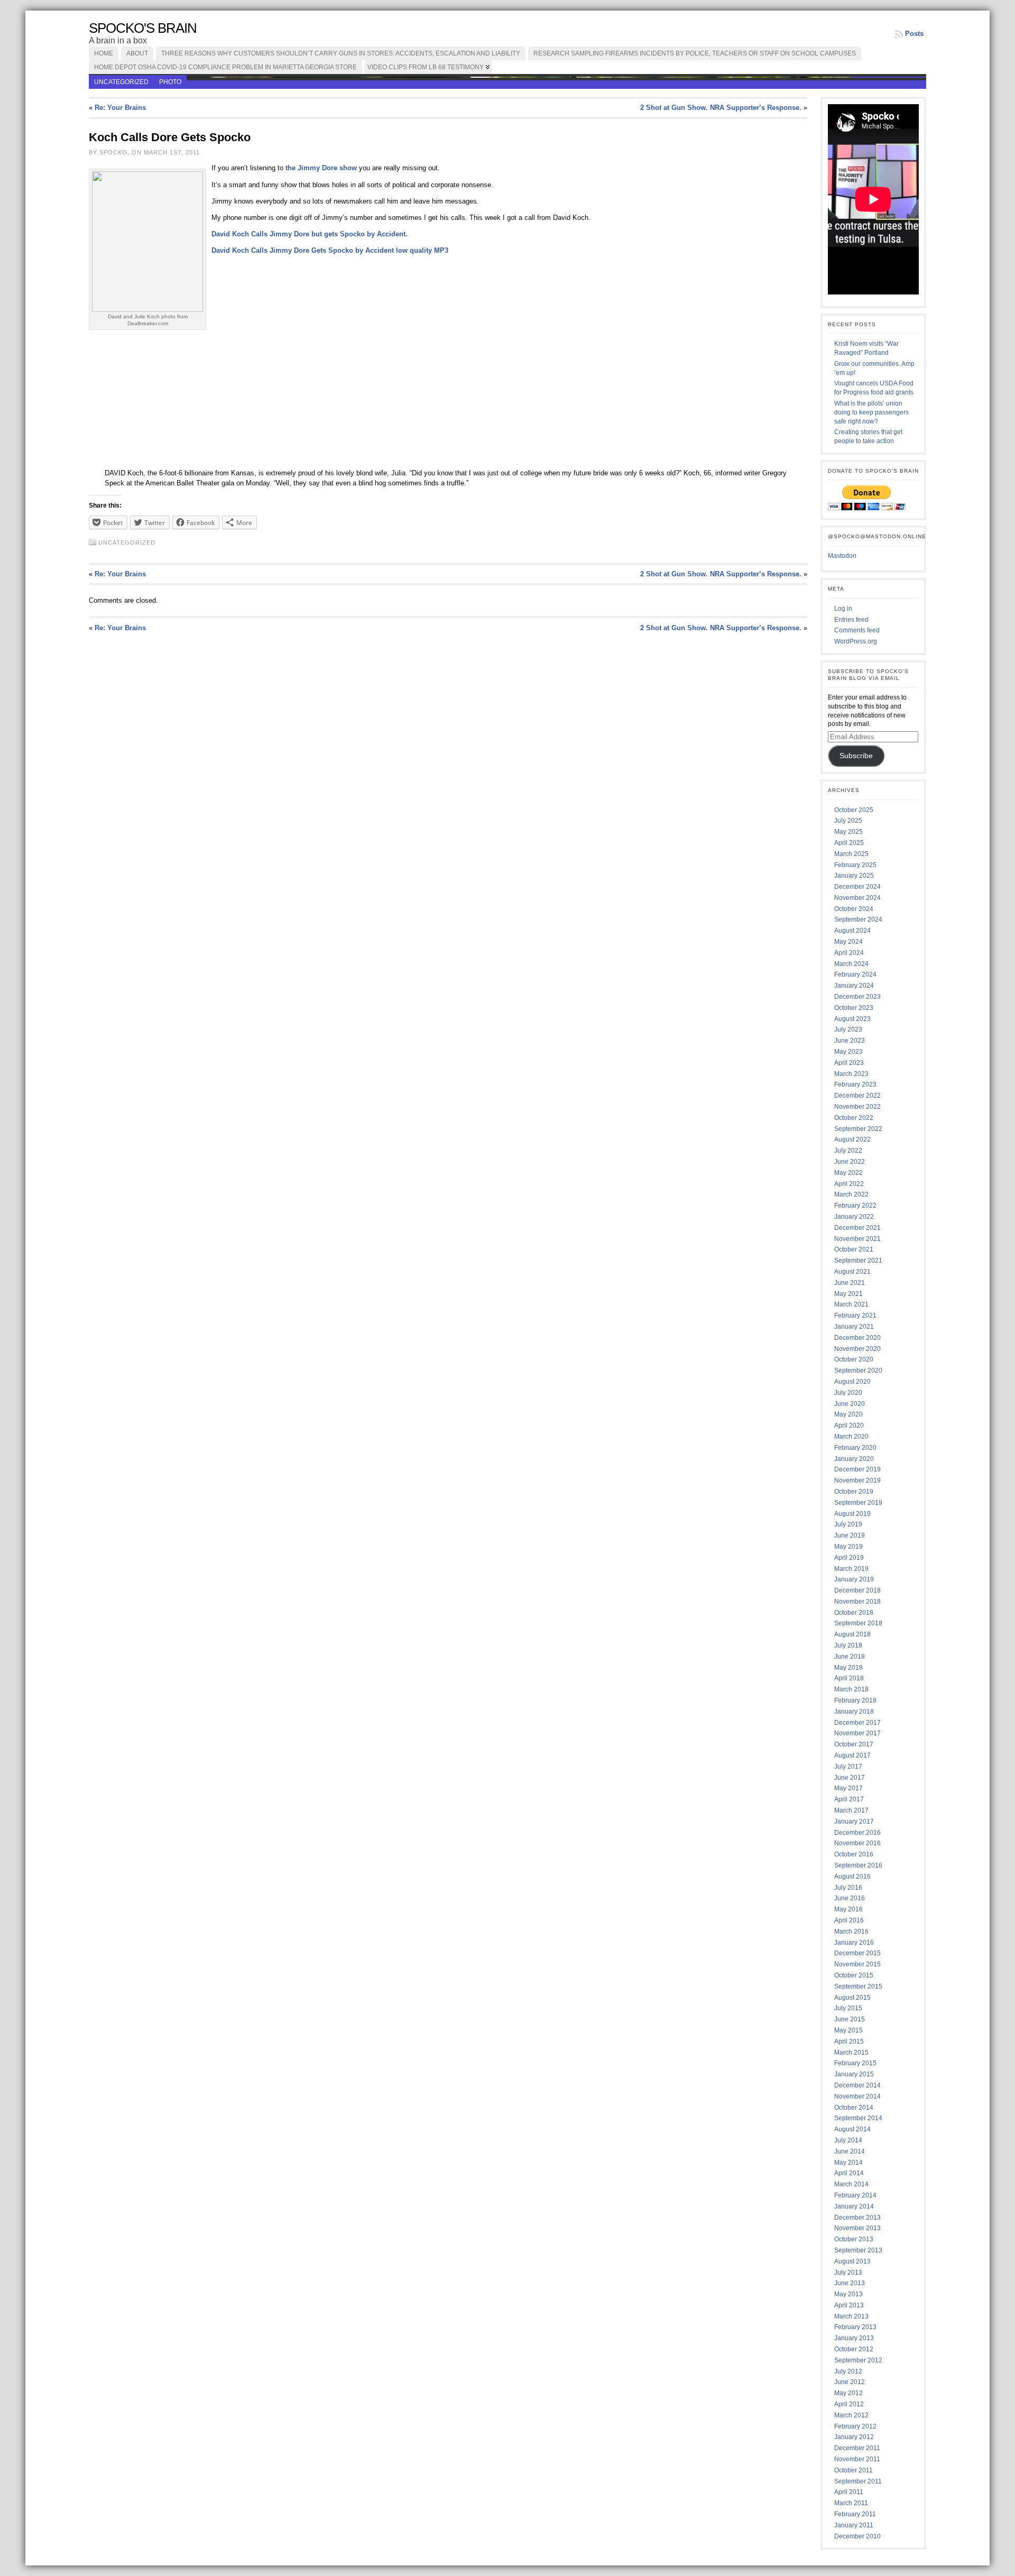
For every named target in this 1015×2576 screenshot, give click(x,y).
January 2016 (854, 1943)
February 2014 (855, 2195)
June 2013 (850, 2283)
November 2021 (857, 1239)
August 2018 (852, 1634)
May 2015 (848, 2030)
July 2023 (848, 1029)
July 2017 (848, 1767)
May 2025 (848, 832)
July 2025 (848, 821)
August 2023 (852, 1019)
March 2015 (851, 2053)
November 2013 (857, 2228)
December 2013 (857, 2218)
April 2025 (849, 843)
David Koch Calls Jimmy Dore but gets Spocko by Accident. (310, 234)
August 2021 (852, 1272)
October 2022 (854, 1118)
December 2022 (857, 1096)
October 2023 (854, 1008)
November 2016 (857, 1843)
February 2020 (855, 1448)
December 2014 (857, 2085)
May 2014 (848, 2163)
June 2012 (850, 2382)
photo (170, 82)
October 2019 (854, 1492)
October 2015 (854, 1975)
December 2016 (857, 1833)
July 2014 (848, 2140)
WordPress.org (856, 641)
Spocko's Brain (143, 28)
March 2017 (851, 1810)
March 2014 (851, 2184)
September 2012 (858, 2360)
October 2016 (854, 1854)
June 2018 (850, 1657)
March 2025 (851, 854)
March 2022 (851, 1194)
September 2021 (858, 1261)
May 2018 (848, 1668)
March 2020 (851, 1437)
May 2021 (848, 1294)
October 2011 (853, 2470)
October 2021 (854, 1249)
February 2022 (855, 1206)
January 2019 (854, 1579)
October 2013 (854, 2239)
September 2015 (858, 1986)
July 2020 (848, 1393)
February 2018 (855, 1700)
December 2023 (857, 997)
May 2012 (848, 2393)
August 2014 (852, 2129)
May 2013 (848, 2294)
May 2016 (848, 1909)
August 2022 (852, 1139)
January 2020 (854, 1459)
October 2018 (854, 1613)
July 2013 (848, 2273)
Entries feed (851, 620)
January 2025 (854, 876)
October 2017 (854, 1744)
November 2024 (857, 898)
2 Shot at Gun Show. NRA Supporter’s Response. (721, 108)
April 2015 (849, 2041)
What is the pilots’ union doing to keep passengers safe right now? (871, 412)
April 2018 (849, 1678)
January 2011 (854, 2525)
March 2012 (851, 2415)
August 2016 (852, 1876)
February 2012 (855, 2426)
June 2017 (850, 1778)
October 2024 (854, 909)
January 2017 (854, 1821)
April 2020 (849, 1425)
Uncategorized (121, 82)
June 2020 (850, 1404)
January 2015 (854, 2074)
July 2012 (848, 2371)
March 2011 (851, 2503)
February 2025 (855, 865)
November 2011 (857, 2459)
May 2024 (848, 942)
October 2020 (854, 1359)
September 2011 (858, 2481)
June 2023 (850, 1041)
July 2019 (848, 1524)
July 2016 (848, 1888)
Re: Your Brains (120, 108)
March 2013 (851, 2316)
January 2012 (854, 2437)
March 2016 (851, 1931)
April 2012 (849, 2404)
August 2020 (852, 1382)
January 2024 (854, 986)
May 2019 (848, 1547)
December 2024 (857, 887)
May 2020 (848, 1414)
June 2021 (850, 1283)
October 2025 (854, 810)
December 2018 (857, 1590)
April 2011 (849, 2492)
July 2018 (848, 1645)
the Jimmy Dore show (320, 168)
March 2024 (851, 964)
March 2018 (851, 1689)
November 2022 (857, 1107)
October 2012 (854, 2349)
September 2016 (858, 1865)
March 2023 (851, 1074)
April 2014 (849, 2173)
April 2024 (849, 953)
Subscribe (856, 756)
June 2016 (850, 1898)
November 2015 (857, 1964)
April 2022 (849, 1184)
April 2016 (849, 1920)
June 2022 (850, 1162)
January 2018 (854, 1712)
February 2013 (855, 2327)
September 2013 (858, 2250)
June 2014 (850, 2151)
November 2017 (857, 1733)
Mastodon (842, 556)
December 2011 (857, 2448)
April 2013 (849, 2305)
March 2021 (851, 1304)
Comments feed (857, 630)
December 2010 (857, 2536)
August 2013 (852, 2261)
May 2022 (848, 1173)
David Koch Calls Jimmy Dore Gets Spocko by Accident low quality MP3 (330, 250)
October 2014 (854, 2108)
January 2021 (854, 1327)
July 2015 (848, 2008)
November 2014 (857, 2096)
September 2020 (858, 1370)
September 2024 (858, 919)
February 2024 (855, 974)
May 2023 (848, 1052)
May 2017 (848, 1788)
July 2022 (848, 1151)
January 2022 (854, 1217)
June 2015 (850, 2019)
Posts (914, 34)
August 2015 (852, 1998)
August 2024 (852, 931)
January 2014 (854, 2206)
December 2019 (857, 1469)
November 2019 (857, 1480)
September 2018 (858, 1623)
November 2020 (857, 1349)
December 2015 (857, 1953)
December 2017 (857, 1723)
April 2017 (849, 1799)
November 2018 (857, 1602)
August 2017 (852, 1755)
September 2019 (858, 1503)
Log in (843, 609)
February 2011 (855, 2514)
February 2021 (855, 1315)
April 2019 (849, 1558)
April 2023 (849, 1063)
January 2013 (854, 2338)
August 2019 (852, 1514)
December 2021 (857, 1228)
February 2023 (855, 1084)
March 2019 (851, 1569)
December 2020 (857, 1338)
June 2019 (850, 1535)
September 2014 (858, 2118)
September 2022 (858, 1129)
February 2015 (855, 2063)
